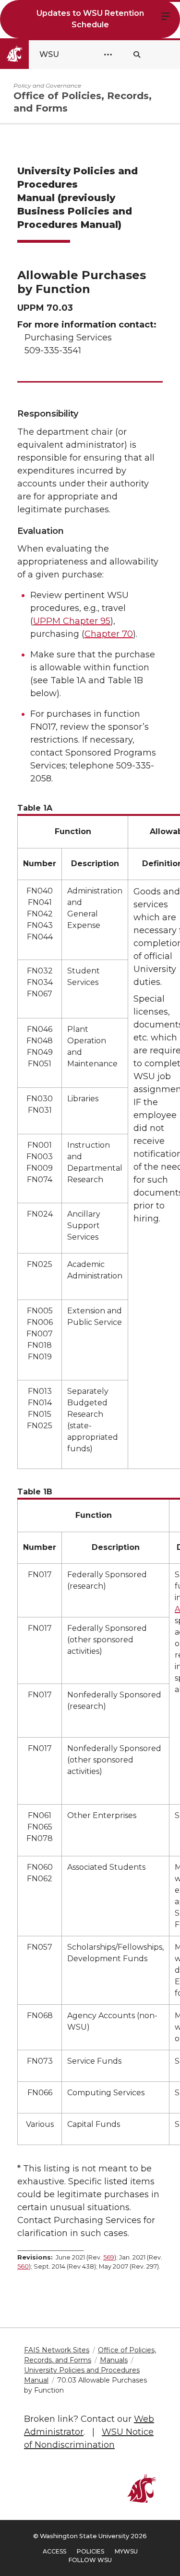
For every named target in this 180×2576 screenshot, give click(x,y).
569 (109, 2257)
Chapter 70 (109, 634)
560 (23, 2266)
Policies (90, 2551)
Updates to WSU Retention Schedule (90, 19)
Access (54, 2551)
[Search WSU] (137, 55)
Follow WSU (90, 2560)
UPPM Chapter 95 (72, 621)
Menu (166, 15)
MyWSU (126, 2551)
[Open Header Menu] (108, 55)
